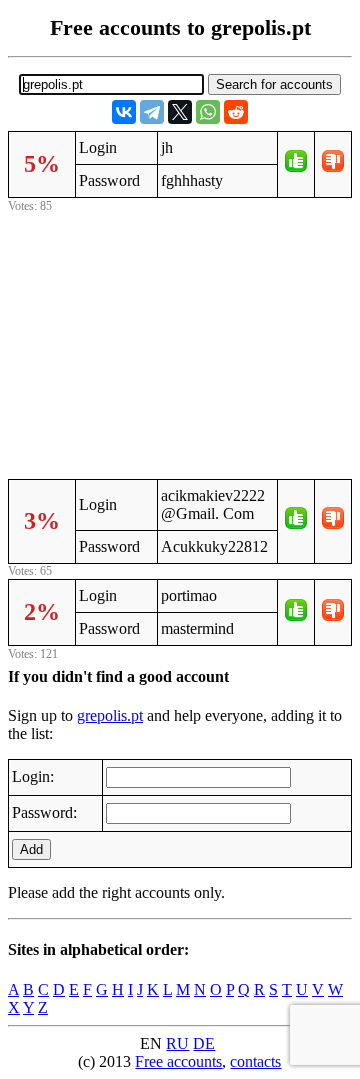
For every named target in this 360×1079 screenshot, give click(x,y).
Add (31, 849)
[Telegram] (152, 112)
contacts (255, 1061)
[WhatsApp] (208, 112)
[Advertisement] (180, 343)
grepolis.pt (110, 715)
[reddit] (236, 112)
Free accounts (178, 1061)
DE (204, 1043)
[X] (180, 112)
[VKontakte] (124, 112)
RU (177, 1043)
